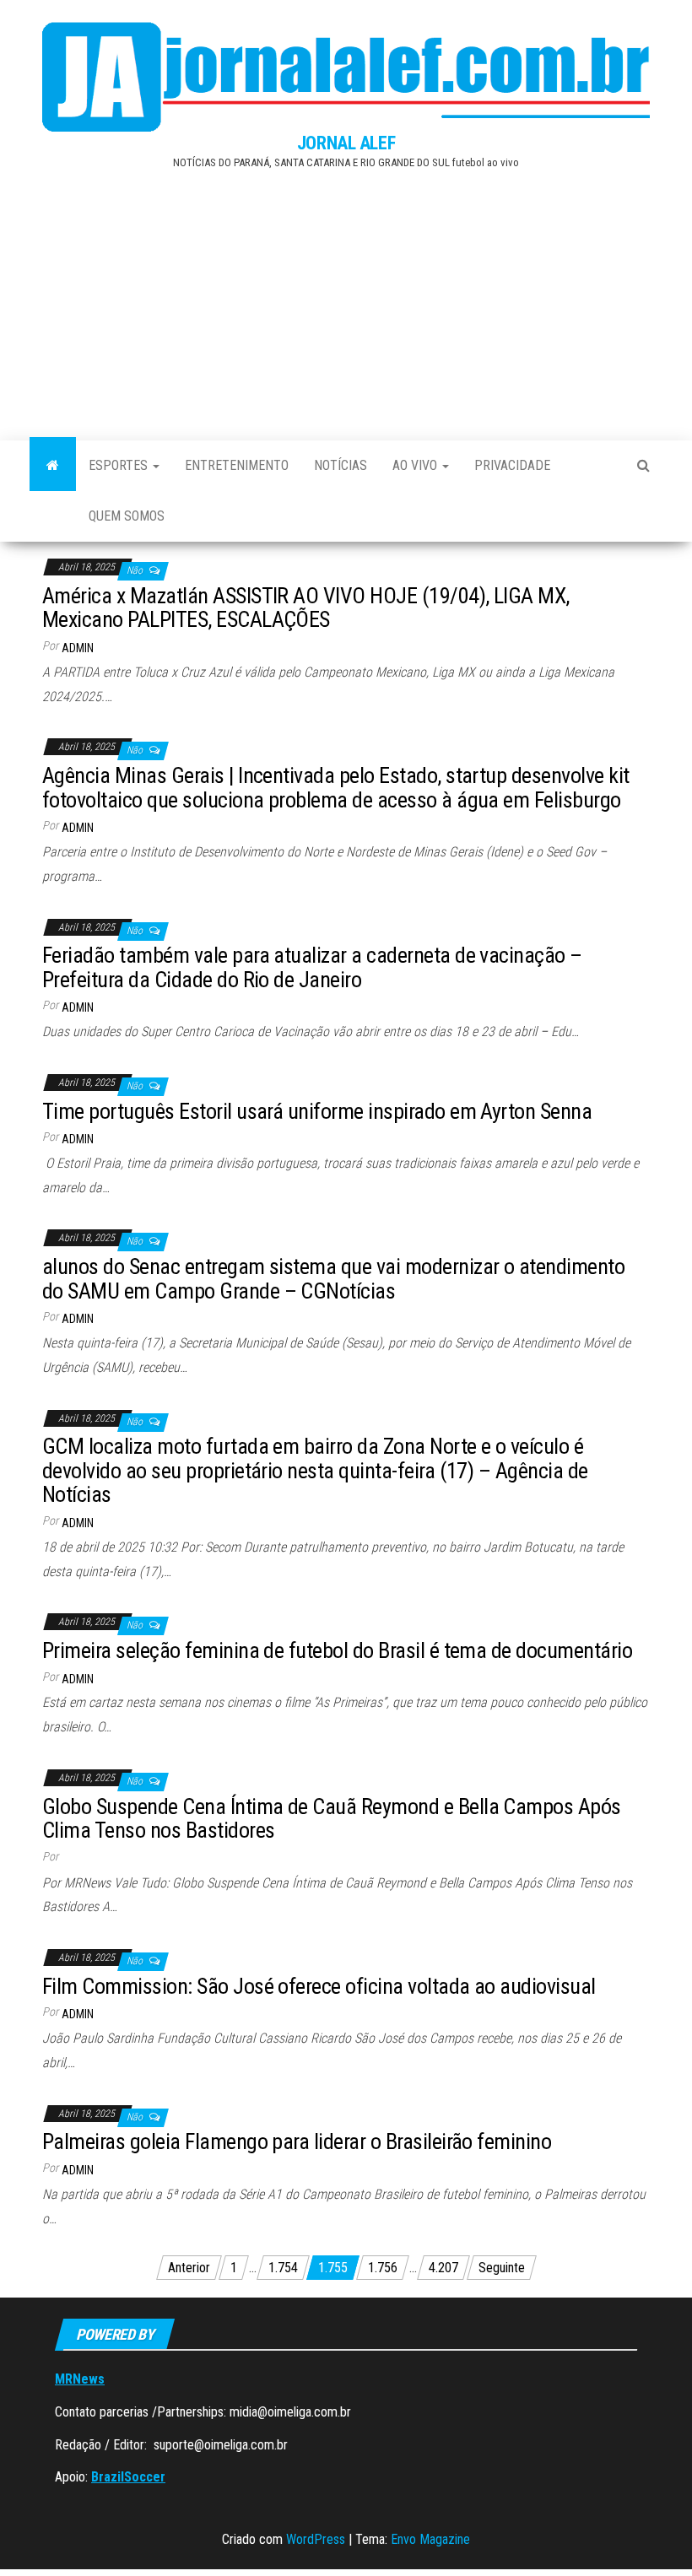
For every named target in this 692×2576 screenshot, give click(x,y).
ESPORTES (120, 465)
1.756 (383, 2268)
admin (78, 648)
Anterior (189, 2268)
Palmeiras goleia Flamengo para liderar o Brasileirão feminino (297, 2141)
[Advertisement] (346, 301)
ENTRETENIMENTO (237, 465)
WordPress (316, 2539)
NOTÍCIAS (341, 465)
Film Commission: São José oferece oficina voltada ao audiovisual (319, 1986)
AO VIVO (416, 465)
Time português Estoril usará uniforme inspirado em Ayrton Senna (317, 1111)
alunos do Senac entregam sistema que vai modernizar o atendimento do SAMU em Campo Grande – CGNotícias (333, 1279)
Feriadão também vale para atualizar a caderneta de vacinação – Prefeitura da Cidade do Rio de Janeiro (312, 967)
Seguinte (502, 2268)
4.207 (443, 2268)
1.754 (283, 2268)
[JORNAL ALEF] (53, 466)
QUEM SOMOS (127, 516)
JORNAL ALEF (346, 143)
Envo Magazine (430, 2539)
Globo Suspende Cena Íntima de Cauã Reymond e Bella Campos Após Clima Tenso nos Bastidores (332, 1819)
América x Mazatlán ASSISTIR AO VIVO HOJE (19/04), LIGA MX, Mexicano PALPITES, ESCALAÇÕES (306, 608)
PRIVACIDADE (512, 465)
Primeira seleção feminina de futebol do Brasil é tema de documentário (337, 1650)
